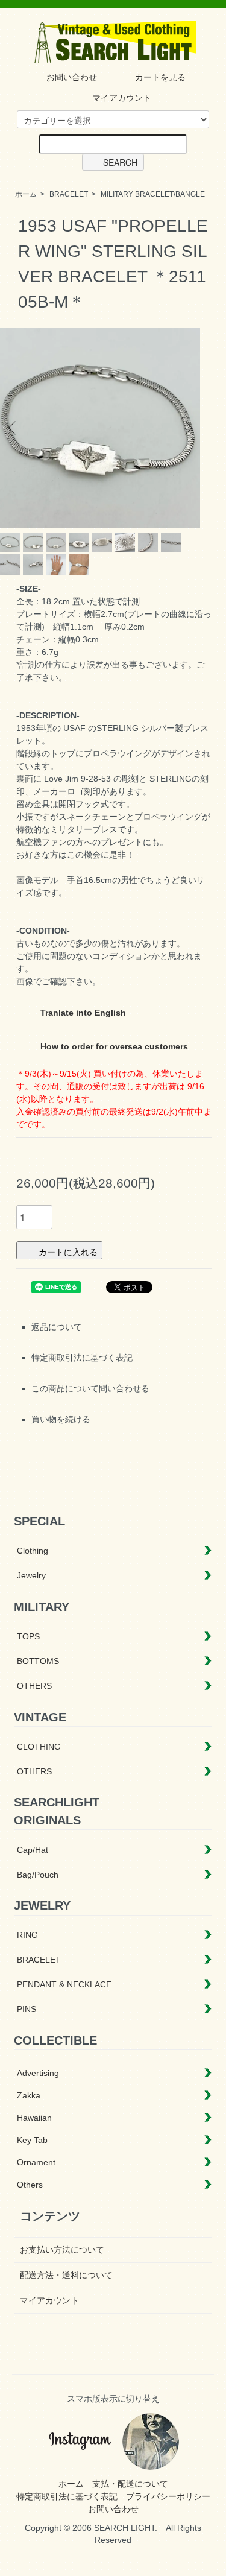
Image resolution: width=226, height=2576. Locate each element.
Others (30, 2185)
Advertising (38, 2073)
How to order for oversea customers (113, 1046)
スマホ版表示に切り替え (113, 2399)
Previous (14, 428)
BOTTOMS (38, 1661)
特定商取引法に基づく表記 (82, 1358)
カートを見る (160, 77)
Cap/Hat (33, 1850)
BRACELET (69, 194)
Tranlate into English (82, 1013)
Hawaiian (34, 2118)
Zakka (29, 2095)
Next (187, 428)
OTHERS (34, 1686)
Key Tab (32, 2140)
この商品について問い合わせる (90, 1388)
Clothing (33, 1551)
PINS (27, 2009)
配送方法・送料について (66, 2275)
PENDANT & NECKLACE (64, 1984)
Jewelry (31, 1575)
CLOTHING (39, 1747)
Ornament (36, 2162)
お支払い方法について (62, 2250)
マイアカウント (122, 98)
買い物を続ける (61, 1419)
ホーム (26, 194)
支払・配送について (130, 2484)
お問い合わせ (72, 77)
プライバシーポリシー (168, 2496)
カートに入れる (68, 1252)
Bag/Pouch (38, 1875)
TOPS (28, 1636)
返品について (57, 1327)
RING (27, 1935)
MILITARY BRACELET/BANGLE (153, 194)
